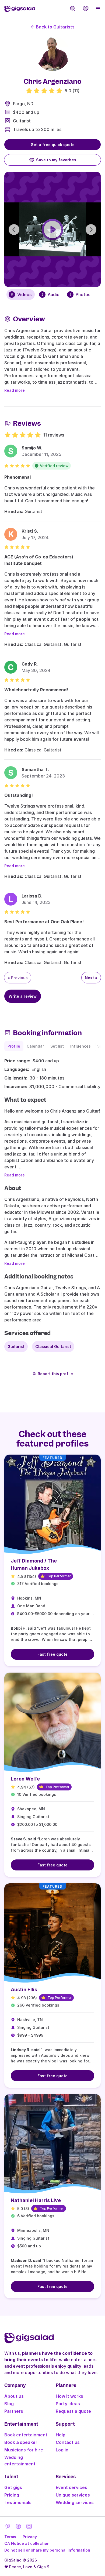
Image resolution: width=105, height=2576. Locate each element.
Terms (10, 2537)
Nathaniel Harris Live (36, 2200)
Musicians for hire (24, 2450)
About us (14, 2396)
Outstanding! (19, 795)
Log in (62, 2450)
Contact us (68, 2442)
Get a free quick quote (53, 145)
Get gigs (13, 2487)
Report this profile (55, 1374)
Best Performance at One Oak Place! (44, 922)
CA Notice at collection (27, 2543)
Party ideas (68, 2404)
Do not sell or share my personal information (47, 2550)
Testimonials (18, 2502)
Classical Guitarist (53, 1347)
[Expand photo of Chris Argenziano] (52, 54)
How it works (69, 2396)
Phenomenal (17, 477)
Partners (14, 2411)
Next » (91, 978)
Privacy (30, 2537)
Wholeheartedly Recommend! (36, 690)
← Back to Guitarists (53, 27)
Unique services (73, 2495)
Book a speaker (21, 2442)
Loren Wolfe (25, 1779)
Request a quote (73, 2411)
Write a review (23, 996)
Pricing (12, 2495)
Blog (9, 2404)
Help (61, 2435)
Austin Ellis (24, 1990)
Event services (71, 2487)
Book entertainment (26, 2435)
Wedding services (75, 2502)
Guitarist (22, 121)
